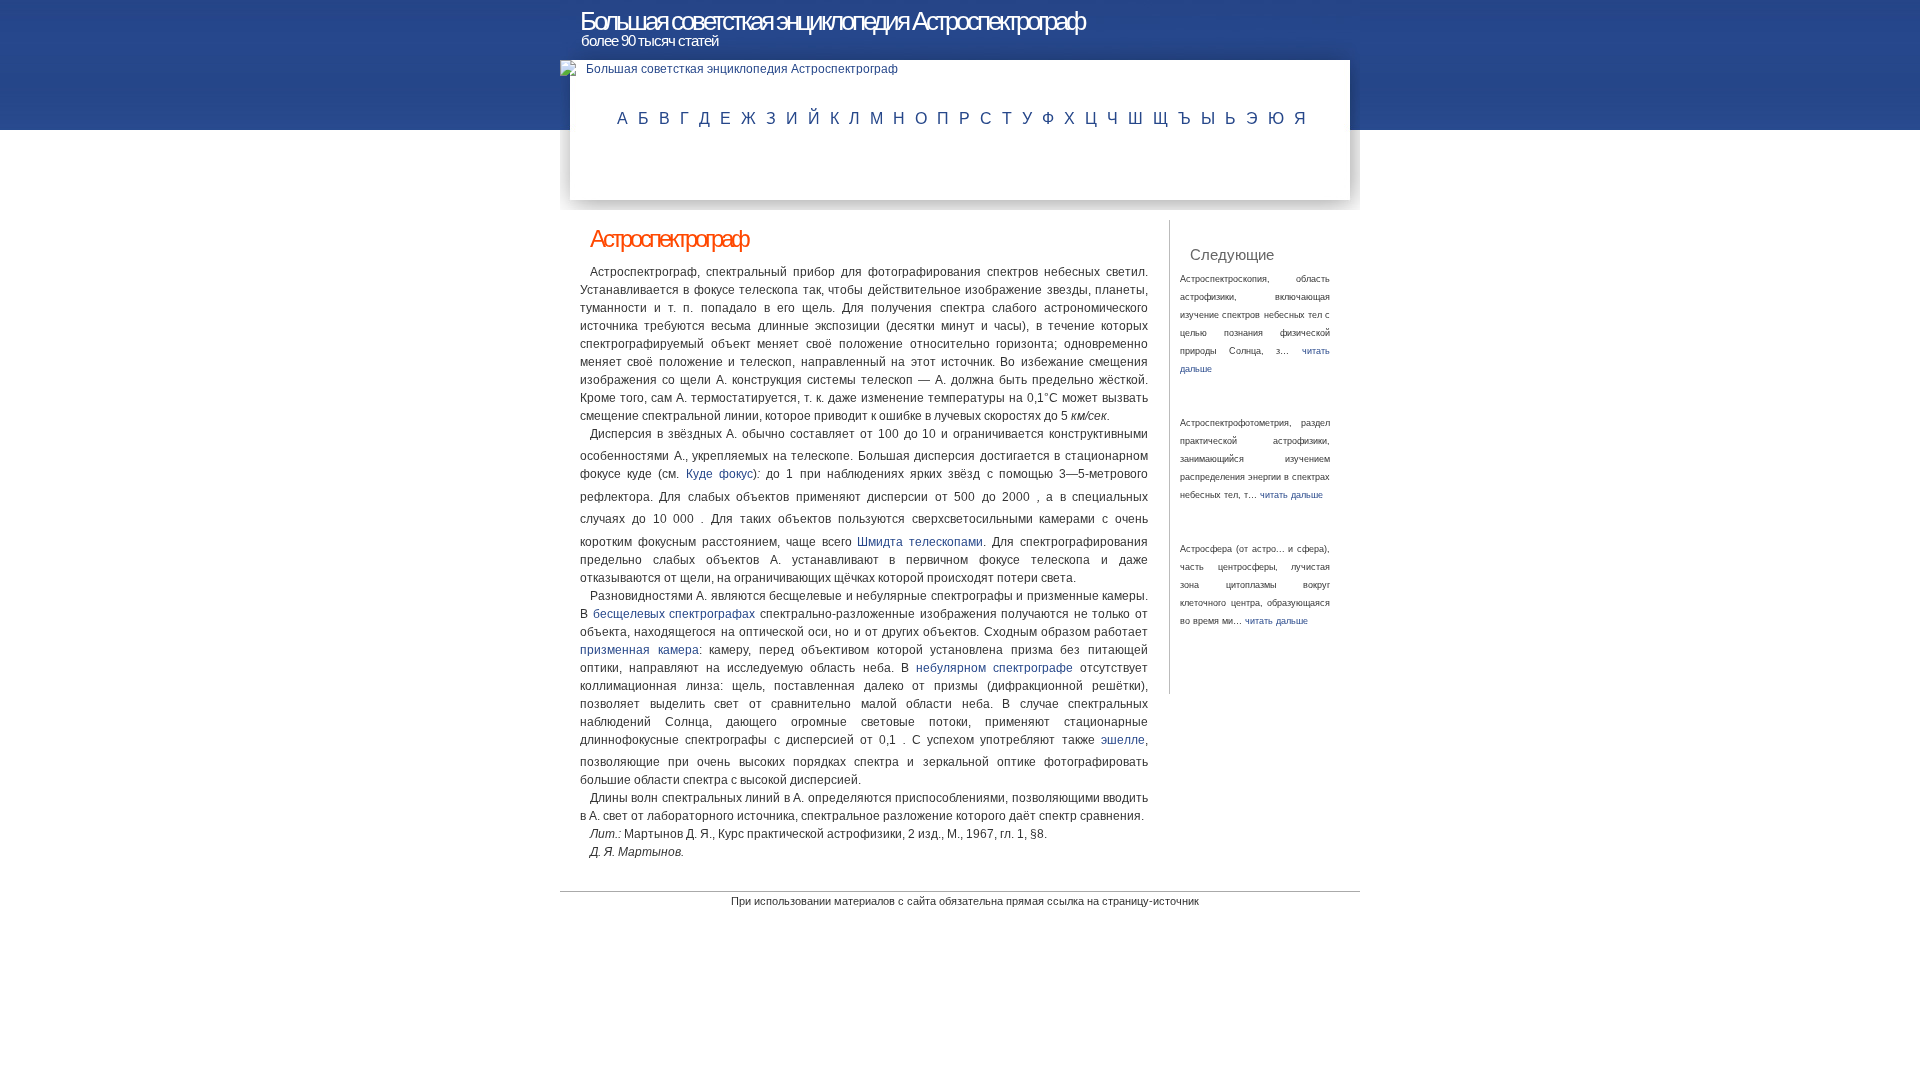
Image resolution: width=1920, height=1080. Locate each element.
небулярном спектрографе (994, 668)
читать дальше (1291, 495)
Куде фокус (719, 474)
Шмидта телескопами (920, 542)
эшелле (1123, 740)
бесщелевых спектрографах (674, 614)
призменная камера (639, 650)
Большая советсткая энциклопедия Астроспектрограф (832, 21)
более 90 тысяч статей (649, 40)
